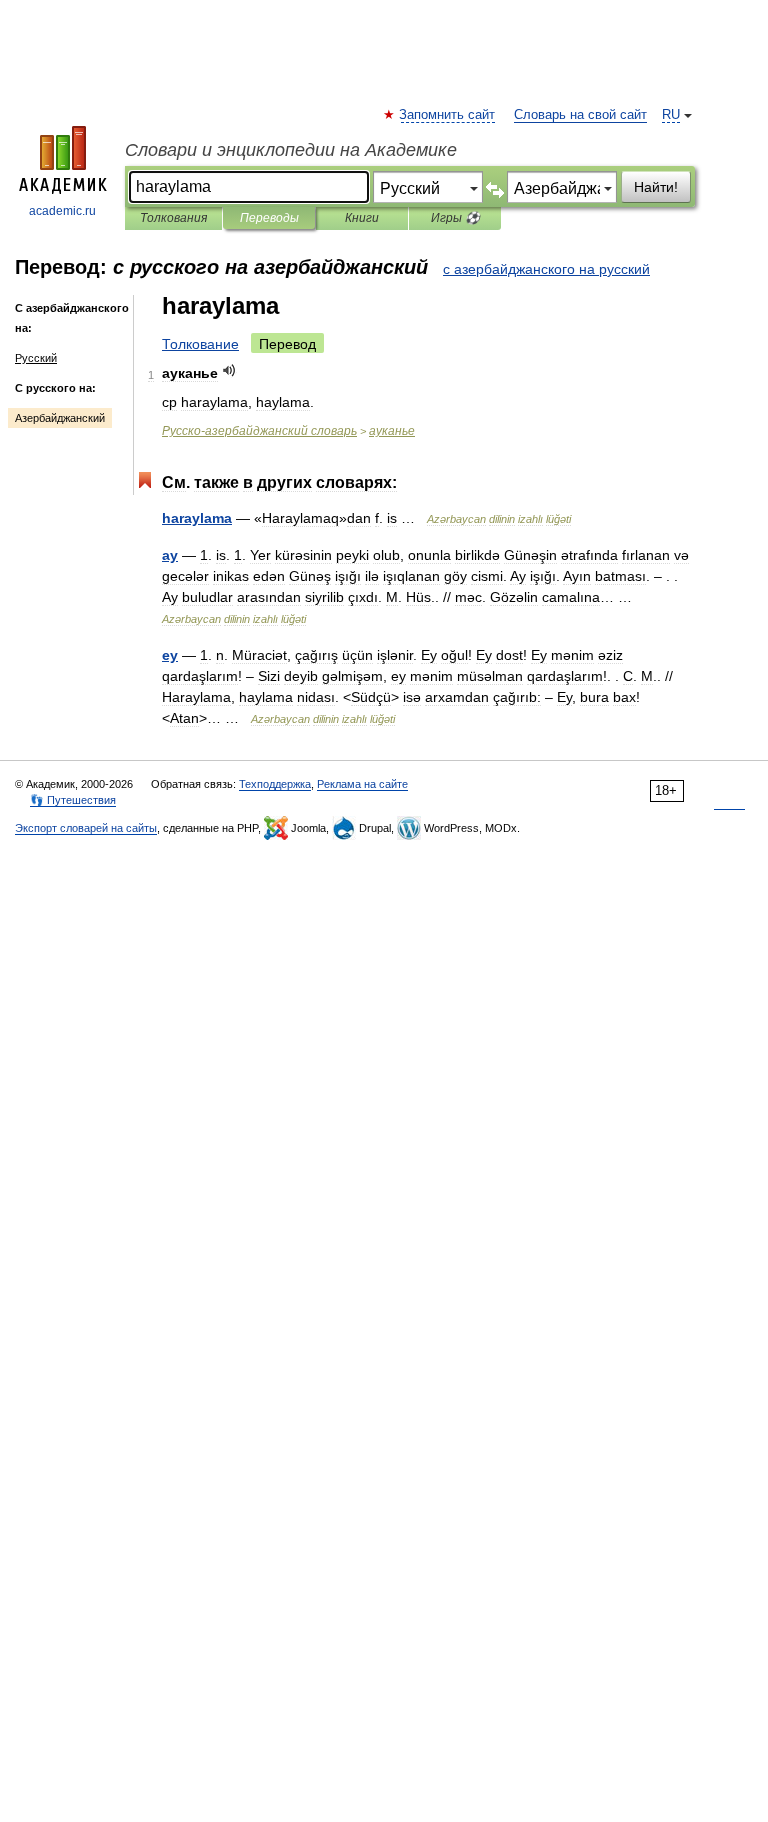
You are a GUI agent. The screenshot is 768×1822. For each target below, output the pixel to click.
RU (671, 115)
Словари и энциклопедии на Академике (291, 150)
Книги (362, 218)
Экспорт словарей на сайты (86, 828)
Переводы (269, 218)
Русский (36, 358)
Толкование (200, 344)
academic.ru (62, 211)
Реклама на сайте (362, 784)
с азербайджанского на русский (546, 269)
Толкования (173, 218)
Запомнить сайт (448, 115)
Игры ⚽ (455, 218)
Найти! (656, 187)
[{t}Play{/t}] (229, 370)
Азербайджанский (60, 418)
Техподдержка (275, 784)
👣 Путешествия (73, 800)
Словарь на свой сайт (580, 115)
